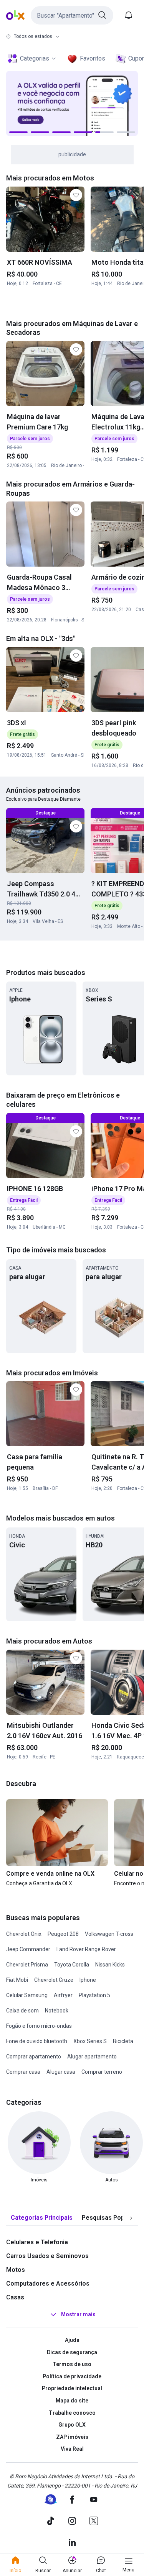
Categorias (35, 58)
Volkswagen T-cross (109, 1934)
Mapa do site (72, 2401)
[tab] (42, 2218)
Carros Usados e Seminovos (47, 2256)
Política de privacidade (72, 2376)
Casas (15, 2297)
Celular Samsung (27, 1995)
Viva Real (72, 2449)
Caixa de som (22, 2011)
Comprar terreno (102, 2072)
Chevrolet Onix (24, 1934)
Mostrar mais (78, 2314)
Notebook (57, 2011)
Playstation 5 (94, 1995)
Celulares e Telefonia (37, 2242)
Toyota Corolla (72, 1965)
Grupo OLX (72, 2425)
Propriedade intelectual (72, 2388)
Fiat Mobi (17, 1980)
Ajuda (72, 2340)
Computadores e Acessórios (48, 2283)
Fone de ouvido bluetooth (37, 2041)
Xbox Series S (90, 2041)
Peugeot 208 (63, 1934)
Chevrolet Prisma (27, 1965)
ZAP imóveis (72, 2437)
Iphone (88, 1980)
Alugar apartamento (92, 2057)
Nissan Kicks (110, 1965)
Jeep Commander (28, 1949)
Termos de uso (72, 2364)
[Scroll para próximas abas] (131, 2218)
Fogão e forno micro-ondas (39, 2026)
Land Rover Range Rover (86, 1949)
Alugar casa (61, 2072)
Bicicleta (123, 2041)
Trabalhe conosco (72, 2413)
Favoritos (93, 58)
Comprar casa (23, 2072)
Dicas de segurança (72, 2352)
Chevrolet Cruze (54, 1980)
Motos (16, 2270)
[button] (72, 15)
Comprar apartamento (34, 2057)
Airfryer (63, 1995)
